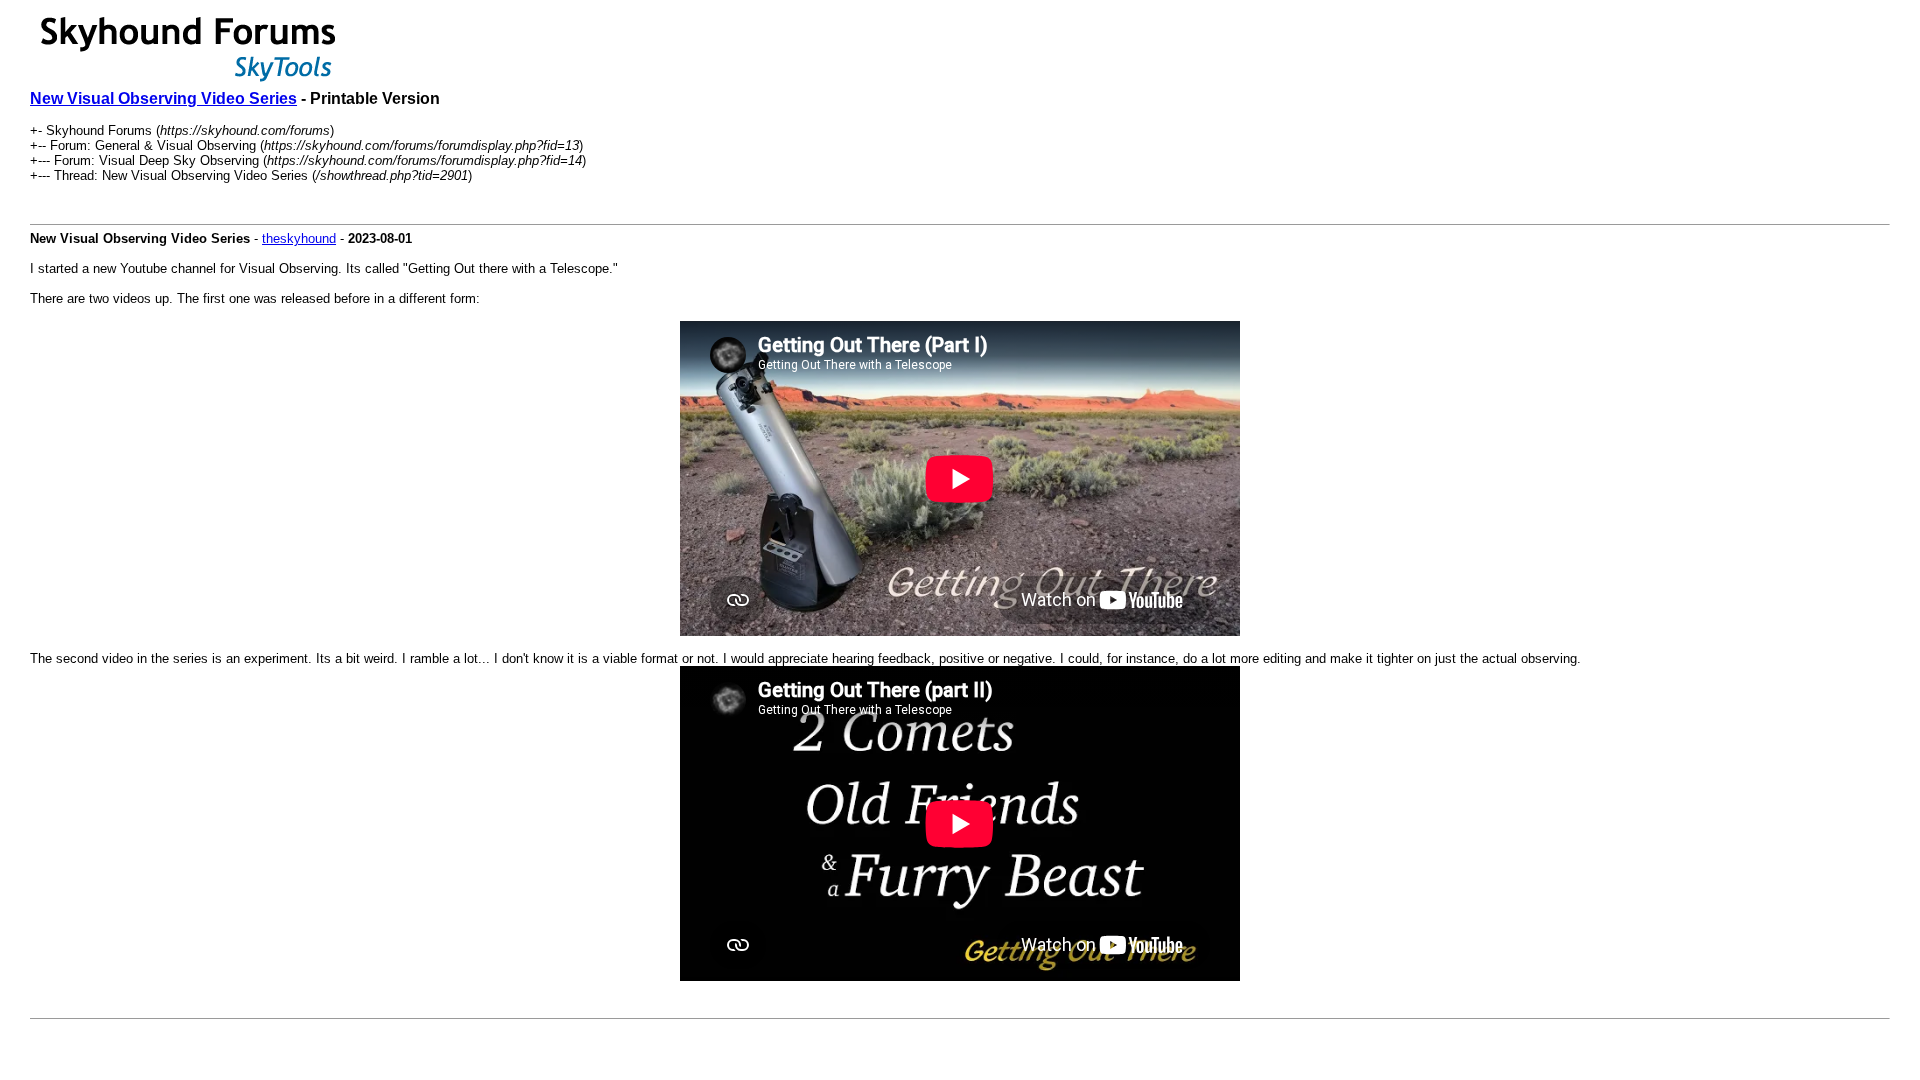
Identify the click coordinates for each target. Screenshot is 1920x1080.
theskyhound (299, 238)
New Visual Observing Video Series (163, 98)
